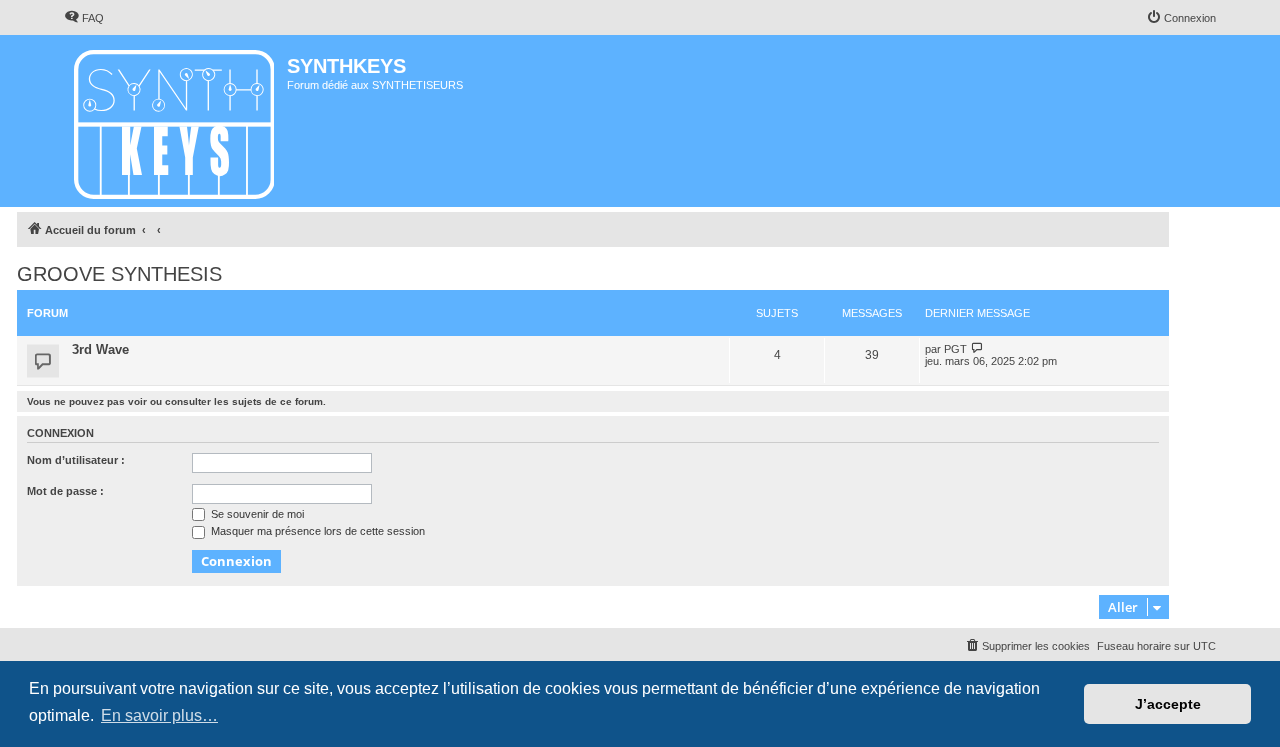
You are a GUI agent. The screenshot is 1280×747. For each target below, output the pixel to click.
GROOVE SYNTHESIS (119, 274)
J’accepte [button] (1168, 704)
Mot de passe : (65, 491)
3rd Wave (100, 349)
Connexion (60, 433)
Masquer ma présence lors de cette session (316, 531)
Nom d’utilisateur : (76, 460)
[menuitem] (84, 18)
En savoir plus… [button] (159, 715)
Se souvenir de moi (256, 514)
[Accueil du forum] (175, 121)
